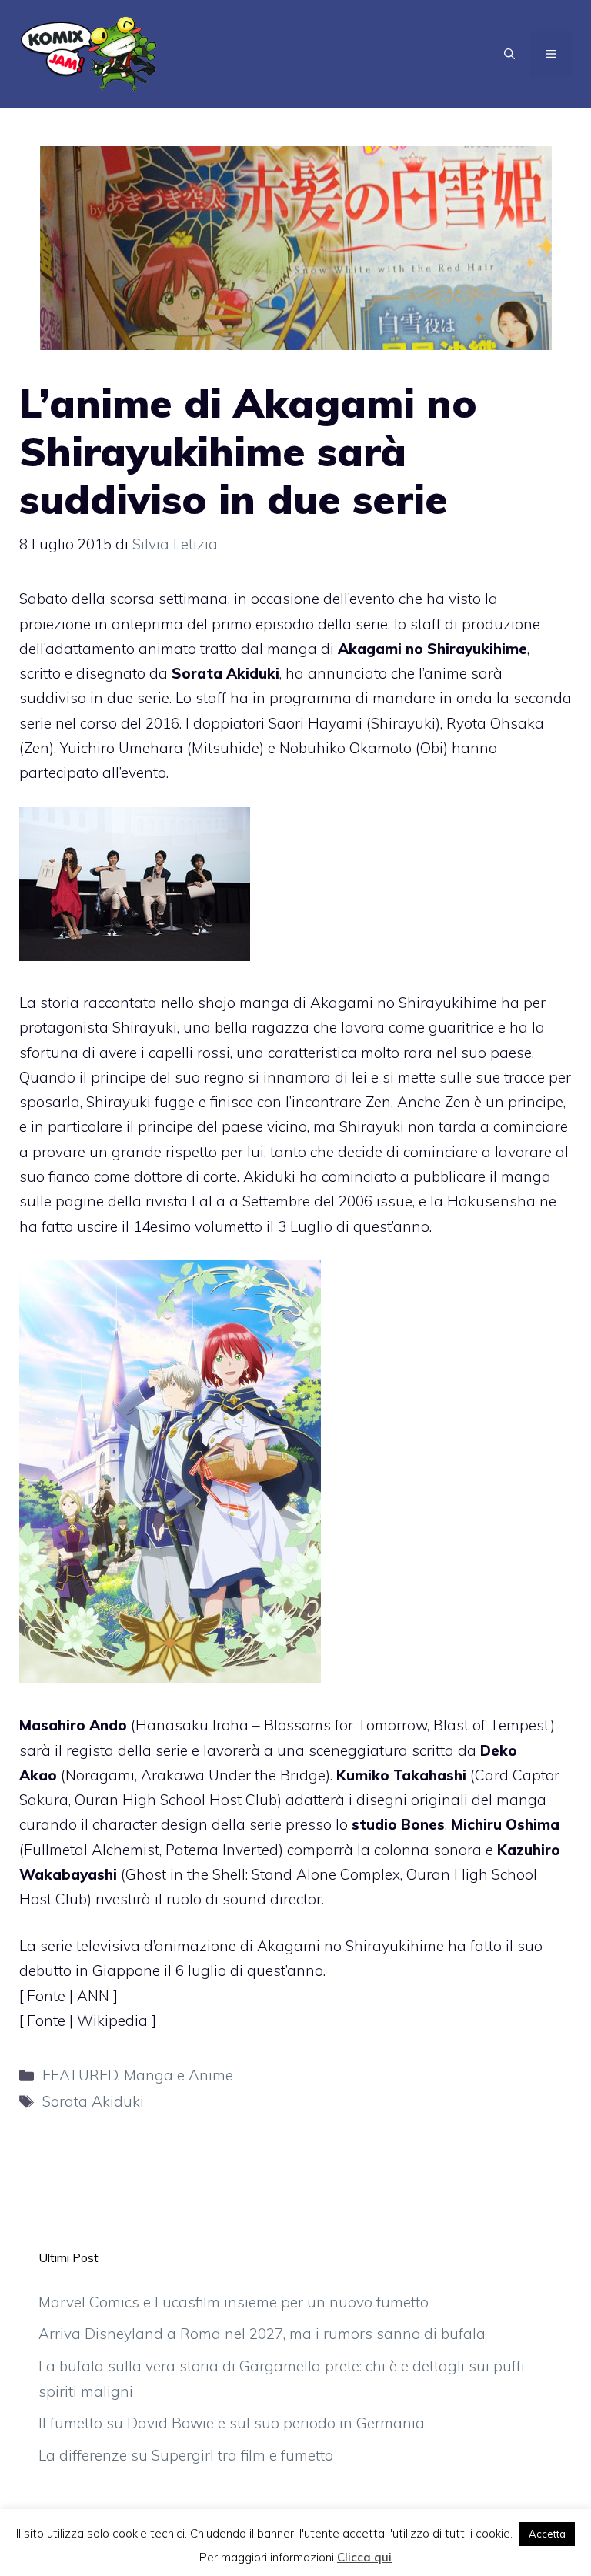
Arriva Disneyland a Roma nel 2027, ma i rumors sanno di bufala (262, 2334)
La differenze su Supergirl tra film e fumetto (186, 2455)
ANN (95, 1996)
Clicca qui (364, 2557)
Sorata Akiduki (93, 2101)
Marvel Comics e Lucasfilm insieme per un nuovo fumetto (234, 2302)
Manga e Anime (179, 2075)
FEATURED (80, 2075)
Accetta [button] (547, 2534)
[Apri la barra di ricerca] (509, 54)
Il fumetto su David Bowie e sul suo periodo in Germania (232, 2423)
